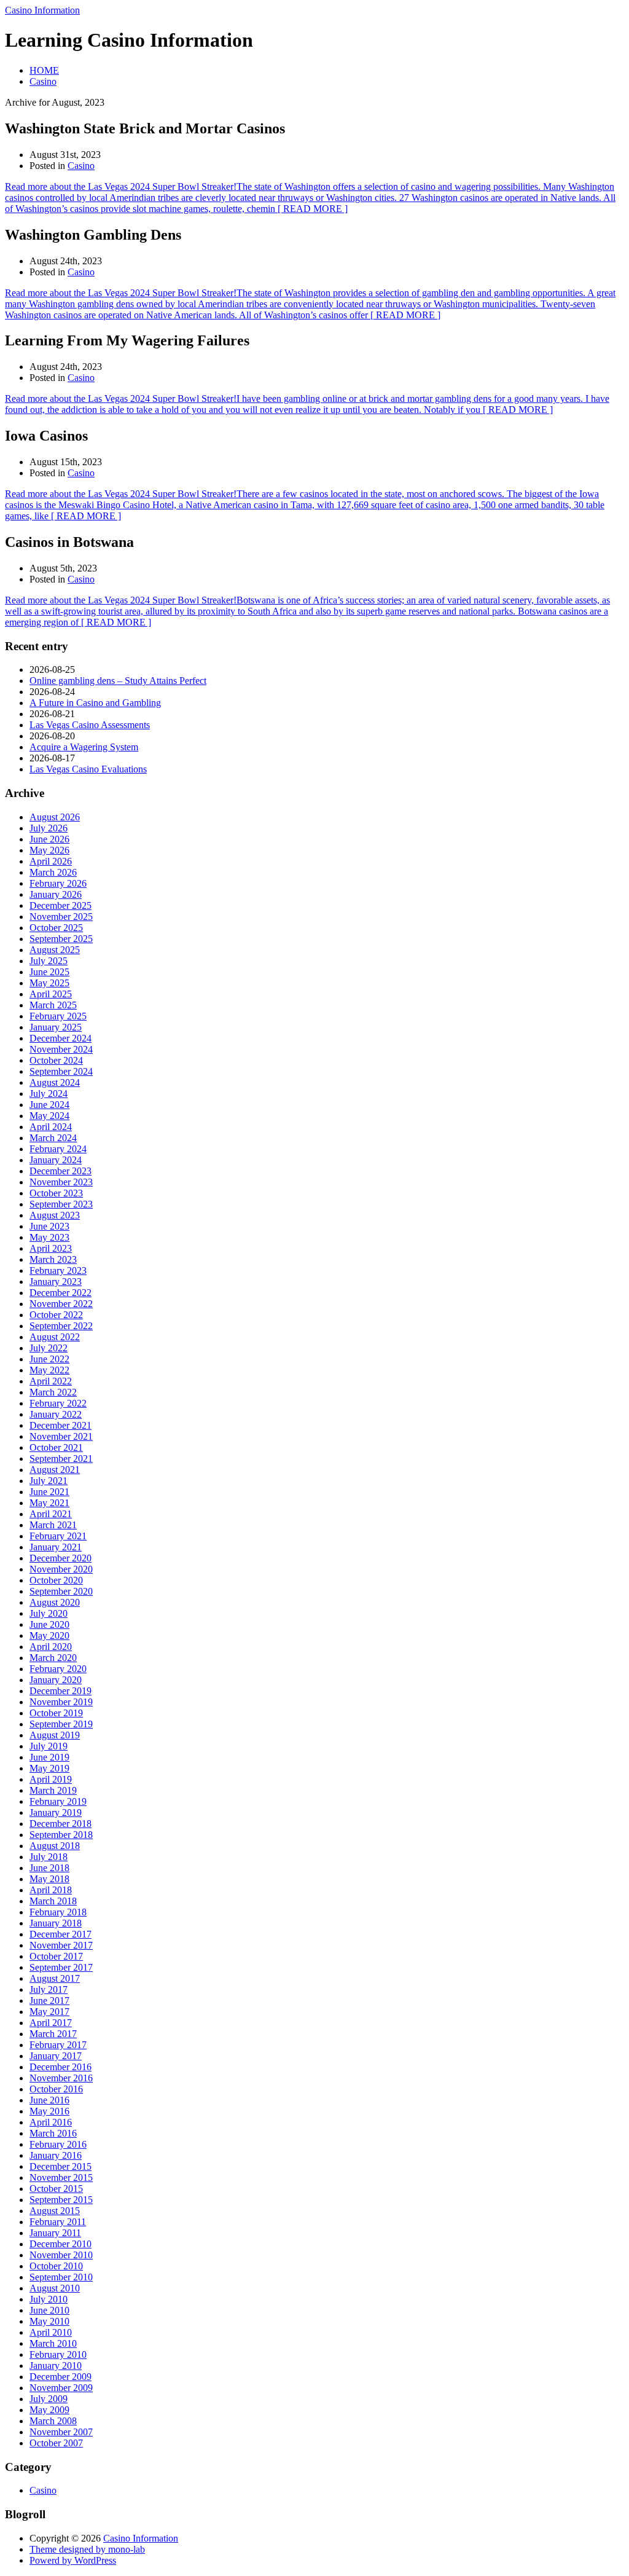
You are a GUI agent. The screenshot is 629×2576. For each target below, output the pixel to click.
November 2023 (61, 1182)
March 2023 (53, 1259)
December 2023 (61, 1171)
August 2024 (55, 1082)
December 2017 (61, 1934)
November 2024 (61, 1049)
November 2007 (61, 2432)
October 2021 (56, 1447)
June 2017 (49, 2001)
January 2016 (56, 2155)
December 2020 (61, 1558)
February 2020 (58, 1669)
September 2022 (61, 1326)
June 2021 (49, 1492)
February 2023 (58, 1270)
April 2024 (51, 1127)
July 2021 (49, 1481)
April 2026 (51, 861)
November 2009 (61, 2388)
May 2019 (49, 1768)
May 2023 (49, 1237)
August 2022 (55, 1337)
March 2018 (53, 1901)
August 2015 (55, 2211)
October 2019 (56, 1713)
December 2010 (61, 2244)
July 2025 (49, 961)
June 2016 (49, 2100)
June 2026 (49, 839)
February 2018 (58, 1912)
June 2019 (49, 1757)
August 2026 (55, 817)
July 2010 (49, 2299)
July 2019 (49, 1746)
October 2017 (56, 1956)
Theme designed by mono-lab (87, 2549)
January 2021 (56, 1547)
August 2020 (55, 1602)
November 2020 (61, 1569)
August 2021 (55, 1470)
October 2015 (56, 2189)
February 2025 (58, 1016)
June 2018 (49, 1868)
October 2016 (56, 2089)
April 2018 (51, 1890)
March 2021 (53, 1525)
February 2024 (58, 1149)
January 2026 (56, 894)
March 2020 (53, 1658)
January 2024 (56, 1160)
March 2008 (53, 2421)
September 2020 (61, 1591)
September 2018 (61, 1835)
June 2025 (49, 972)
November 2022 (61, 1304)
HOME (44, 70)
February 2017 (58, 2045)
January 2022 (56, 1414)
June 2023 (49, 1226)
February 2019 (58, 1801)
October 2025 (56, 928)
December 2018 (61, 1824)
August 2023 (55, 1215)
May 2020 (49, 1636)
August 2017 (55, 1978)
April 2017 (51, 2023)
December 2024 (61, 1038)
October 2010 (56, 2266)
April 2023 (51, 1248)
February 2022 (58, 1403)
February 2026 (58, 883)
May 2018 (49, 1879)
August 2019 (55, 1735)
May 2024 (49, 1116)
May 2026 (49, 850)
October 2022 (56, 1315)
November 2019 (61, 1702)
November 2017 (61, 1945)
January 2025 (56, 1027)
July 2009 (49, 2399)
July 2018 (49, 1857)
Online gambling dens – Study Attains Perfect (118, 681)
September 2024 (61, 1071)
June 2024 (49, 1105)
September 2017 (61, 1967)
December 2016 (61, 2067)
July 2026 (49, 828)
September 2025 (61, 939)
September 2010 (61, 2277)
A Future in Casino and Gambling (95, 703)
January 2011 (55, 2233)
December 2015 (61, 2166)
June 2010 (49, 2310)
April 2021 (51, 1514)
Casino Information (42, 10)
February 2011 (58, 2222)
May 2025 (49, 983)
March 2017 (53, 2034)
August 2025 (55, 950)
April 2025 (51, 994)
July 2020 (49, 1613)
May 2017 (49, 2012)
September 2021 (61, 1459)
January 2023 (56, 1282)
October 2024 (56, 1060)
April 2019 (51, 1779)
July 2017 (49, 1989)
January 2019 (56, 1812)
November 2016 (61, 2078)
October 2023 (56, 1193)
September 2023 (61, 1204)
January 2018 (56, 1923)
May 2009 (49, 2410)
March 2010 (53, 2343)
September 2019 (61, 1724)
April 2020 (51, 1647)
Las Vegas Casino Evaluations (88, 769)
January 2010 (56, 2366)
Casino (43, 81)
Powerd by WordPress (73, 2560)
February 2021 (58, 1536)
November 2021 (61, 1436)
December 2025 (61, 905)
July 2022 (49, 1348)
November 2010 (61, 2255)
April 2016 (51, 2122)
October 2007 (56, 2443)
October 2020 (56, 1580)
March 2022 (53, 1392)
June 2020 (49, 1624)
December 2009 (61, 2377)
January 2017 (56, 2056)
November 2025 (61, 917)
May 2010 (49, 2321)
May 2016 (49, 2111)
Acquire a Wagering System (84, 747)
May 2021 (49, 1503)
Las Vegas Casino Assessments (90, 725)
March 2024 (53, 1138)
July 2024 (49, 1094)
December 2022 (61, 1293)
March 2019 (53, 1790)
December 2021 (61, 1425)
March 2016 (53, 2133)
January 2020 (56, 1680)
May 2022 (49, 1370)
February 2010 (58, 2354)
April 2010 (51, 2332)
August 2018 (55, 1846)
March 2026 (53, 872)
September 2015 (61, 2200)
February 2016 (58, 2144)
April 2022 (51, 1381)
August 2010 (55, 2288)
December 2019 (61, 1691)
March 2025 (53, 1005)
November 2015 (61, 2177)
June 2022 (49, 1359)
